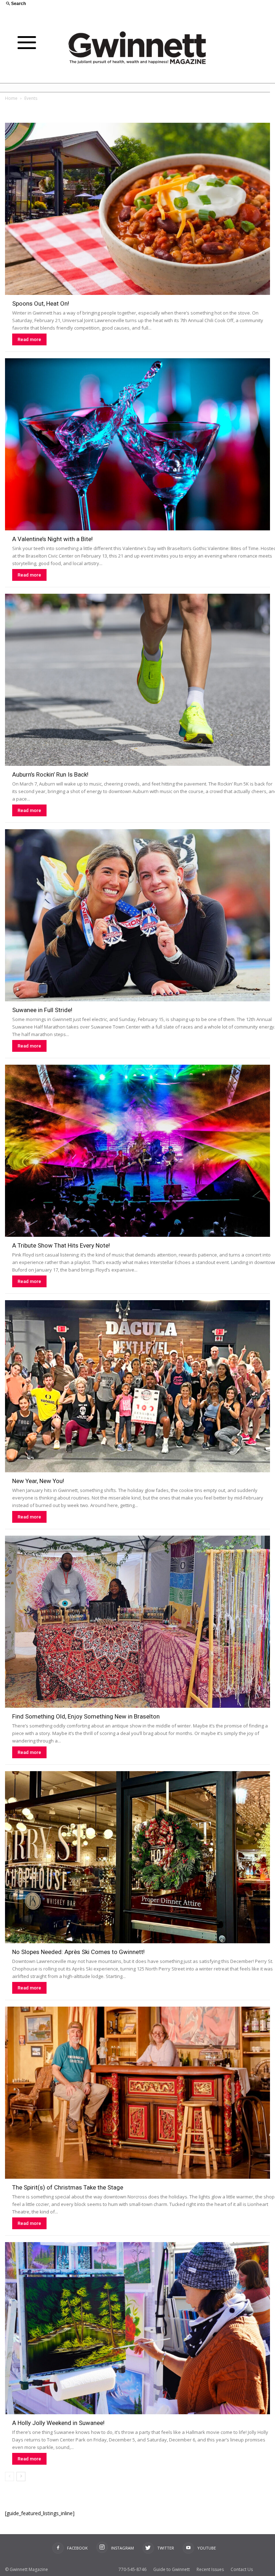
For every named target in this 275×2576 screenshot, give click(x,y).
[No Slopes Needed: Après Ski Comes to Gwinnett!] (137, 1857)
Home (11, 98)
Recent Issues (210, 2569)
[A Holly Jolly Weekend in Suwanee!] (137, 2328)
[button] (69, 4)
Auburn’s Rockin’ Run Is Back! (50, 774)
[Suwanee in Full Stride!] (137, 915)
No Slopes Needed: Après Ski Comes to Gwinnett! (78, 1952)
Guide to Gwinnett (172, 2569)
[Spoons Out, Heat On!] (137, 209)
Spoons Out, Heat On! (41, 303)
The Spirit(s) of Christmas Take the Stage (68, 2187)
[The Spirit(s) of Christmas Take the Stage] (137, 2093)
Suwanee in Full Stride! (42, 1010)
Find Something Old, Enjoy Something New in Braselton (86, 1716)
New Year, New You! (38, 1481)
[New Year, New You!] (137, 1386)
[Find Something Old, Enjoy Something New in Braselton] (137, 1622)
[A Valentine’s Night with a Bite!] (137, 444)
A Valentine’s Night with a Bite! (52, 539)
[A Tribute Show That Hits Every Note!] (137, 1151)
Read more (29, 339)
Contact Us (242, 2569)
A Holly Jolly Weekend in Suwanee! (58, 2423)
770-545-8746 (132, 2569)
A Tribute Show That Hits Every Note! (61, 1245)
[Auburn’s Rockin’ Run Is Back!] (137, 680)
